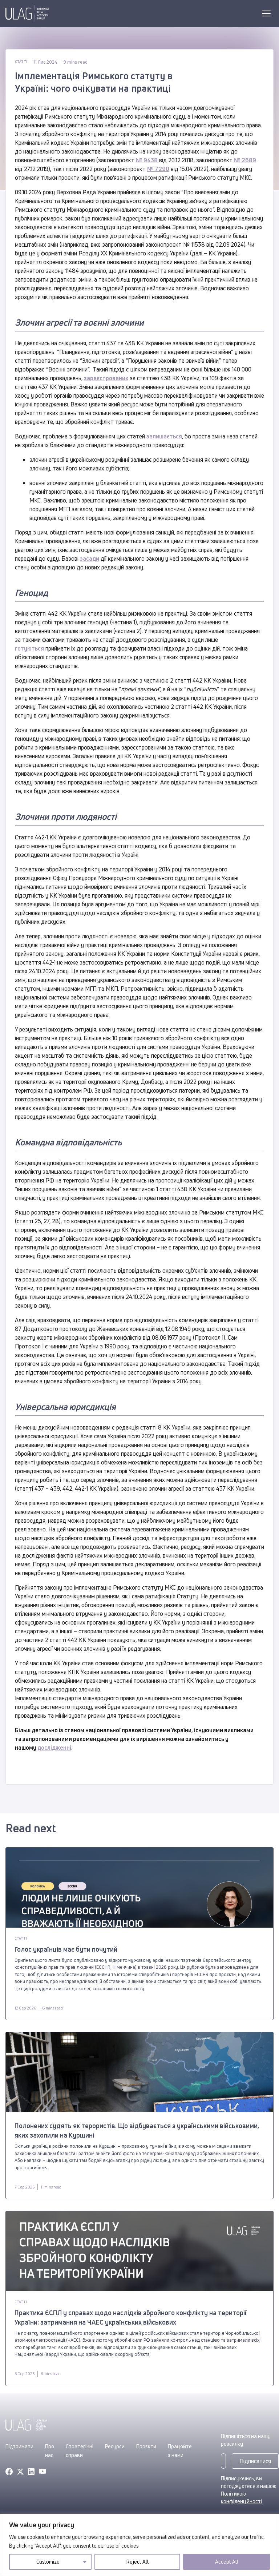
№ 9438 (147, 160)
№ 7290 (158, 169)
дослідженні (54, 1748)
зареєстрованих (106, 378)
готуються (29, 648)
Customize (48, 2562)
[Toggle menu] (266, 13)
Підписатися (255, 2461)
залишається (164, 436)
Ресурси (115, 2446)
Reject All (138, 2562)
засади (90, 558)
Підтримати (19, 2446)
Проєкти (146, 2446)
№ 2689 (245, 160)
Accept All (227, 2562)
